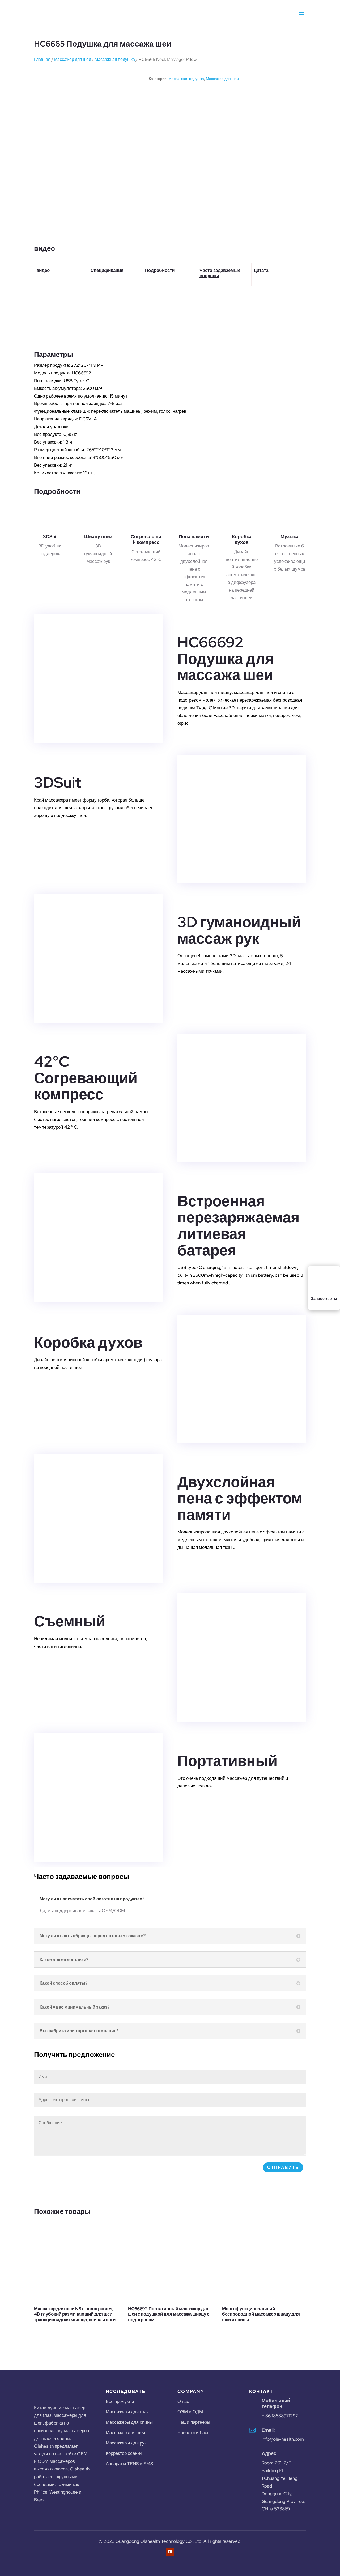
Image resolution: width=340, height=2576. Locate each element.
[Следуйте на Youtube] (170, 2552)
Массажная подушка (115, 59)
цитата (261, 270)
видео (43, 270)
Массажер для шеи (73, 59)
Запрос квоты (324, 1298)
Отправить (283, 2167)
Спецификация (107, 270)
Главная (42, 59)
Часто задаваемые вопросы (220, 273)
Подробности (160, 270)
